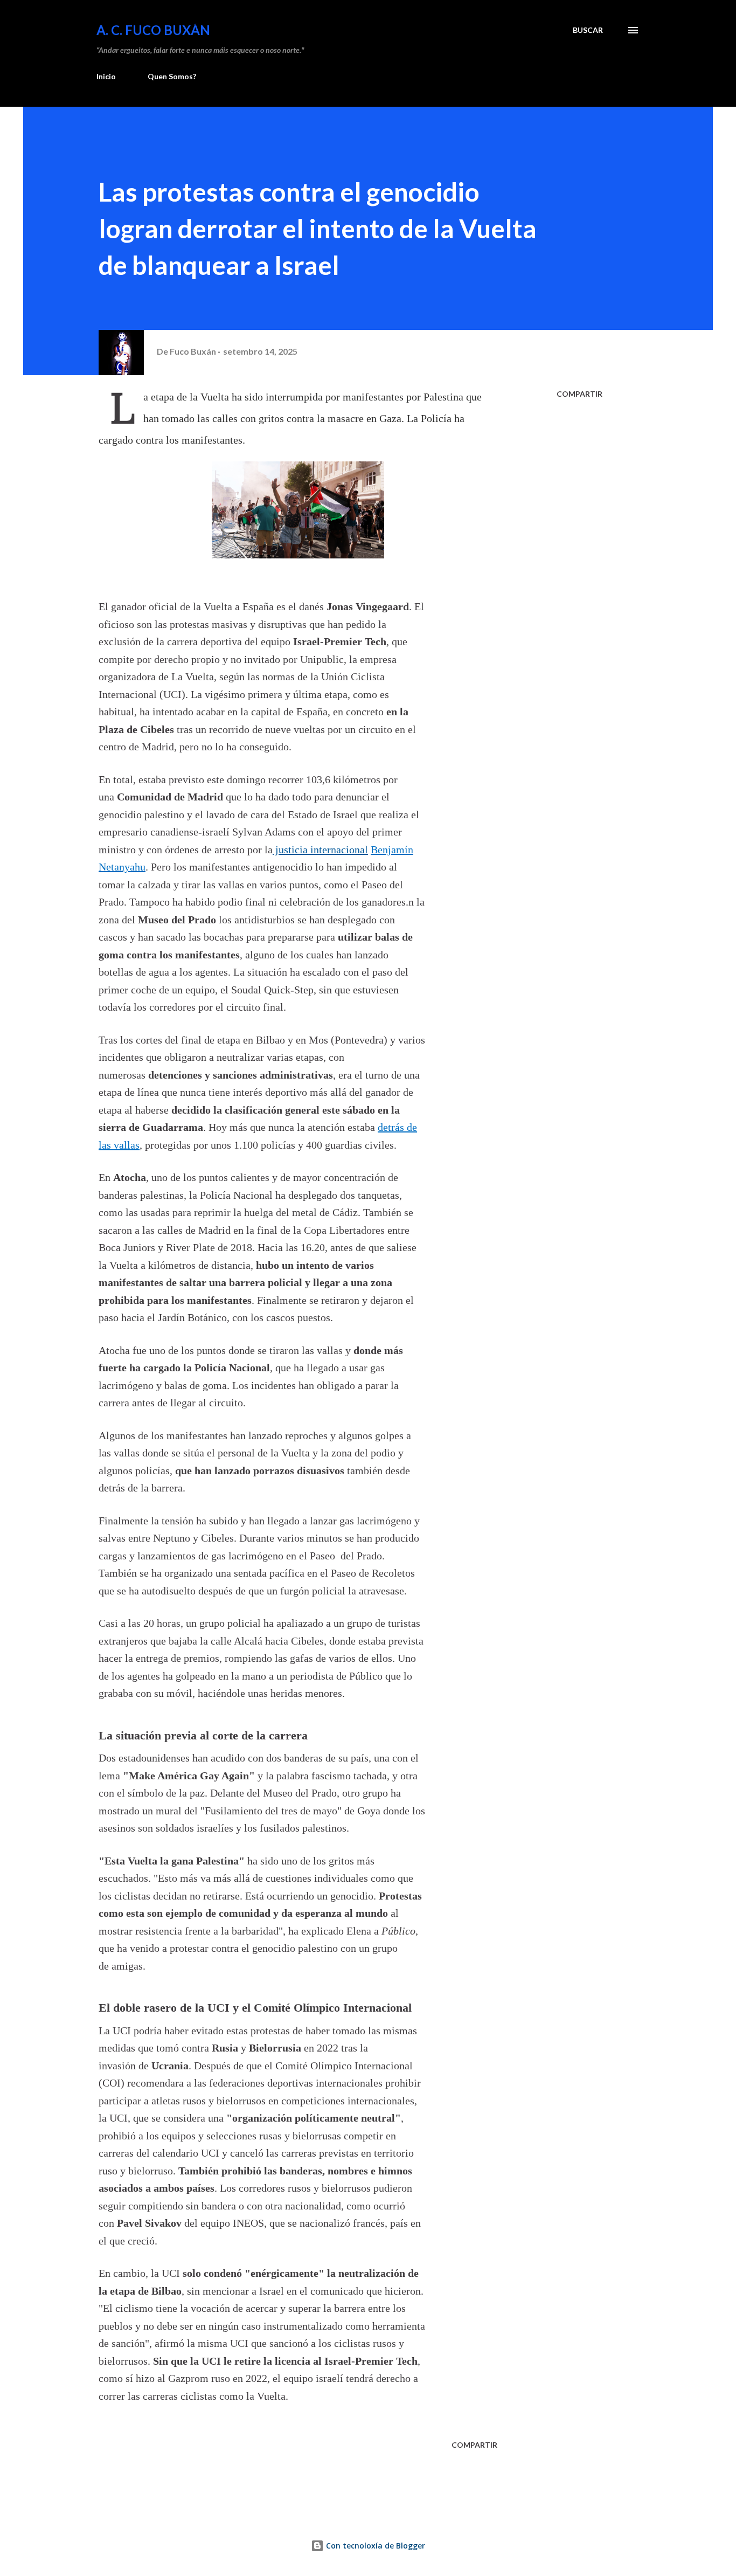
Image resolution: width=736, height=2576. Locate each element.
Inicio (106, 76)
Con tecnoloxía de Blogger (374, 2546)
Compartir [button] (579, 394)
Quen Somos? (172, 76)
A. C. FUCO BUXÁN (153, 30)
